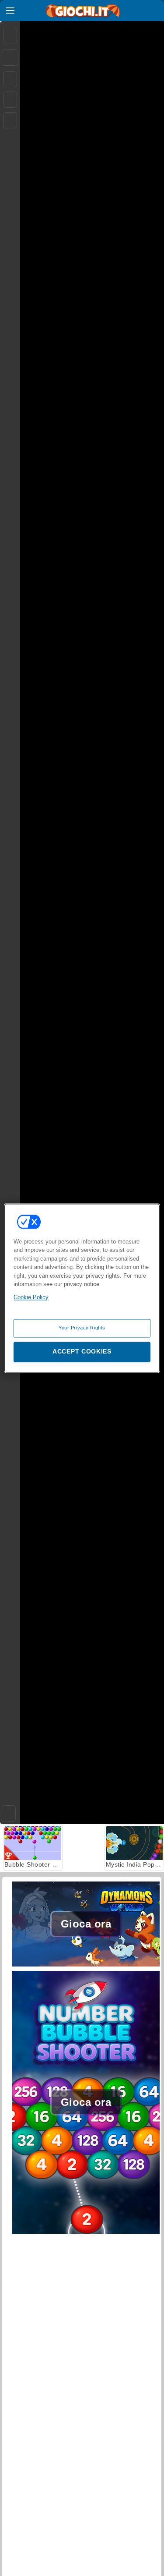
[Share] (10, 57)
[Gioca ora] (86, 1966)
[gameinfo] (10, 120)
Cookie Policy (31, 1297)
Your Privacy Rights (82, 1328)
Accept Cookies (82, 1351)
